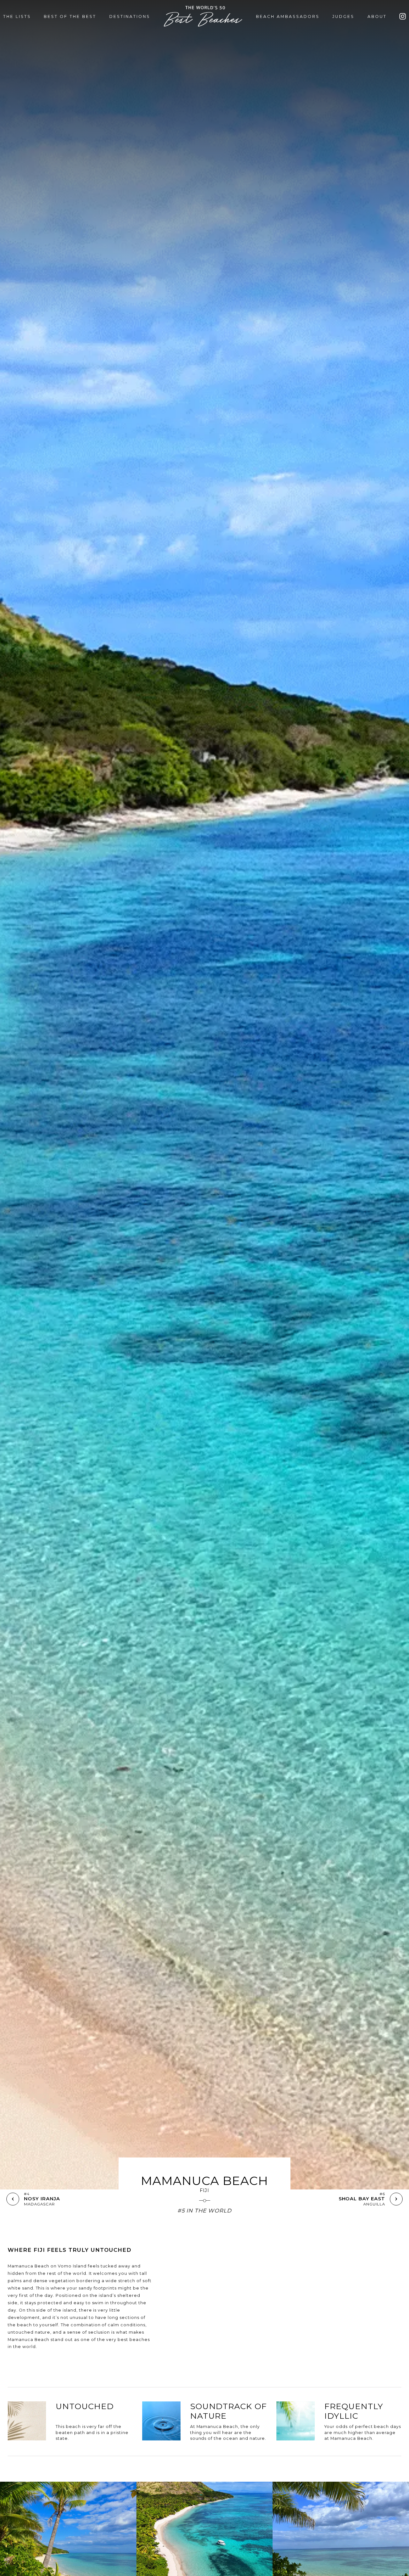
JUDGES (343, 16)
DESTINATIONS (130, 16)
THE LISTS (17, 16)
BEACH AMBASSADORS (288, 16)
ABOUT (377, 16)
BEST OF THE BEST (70, 16)
